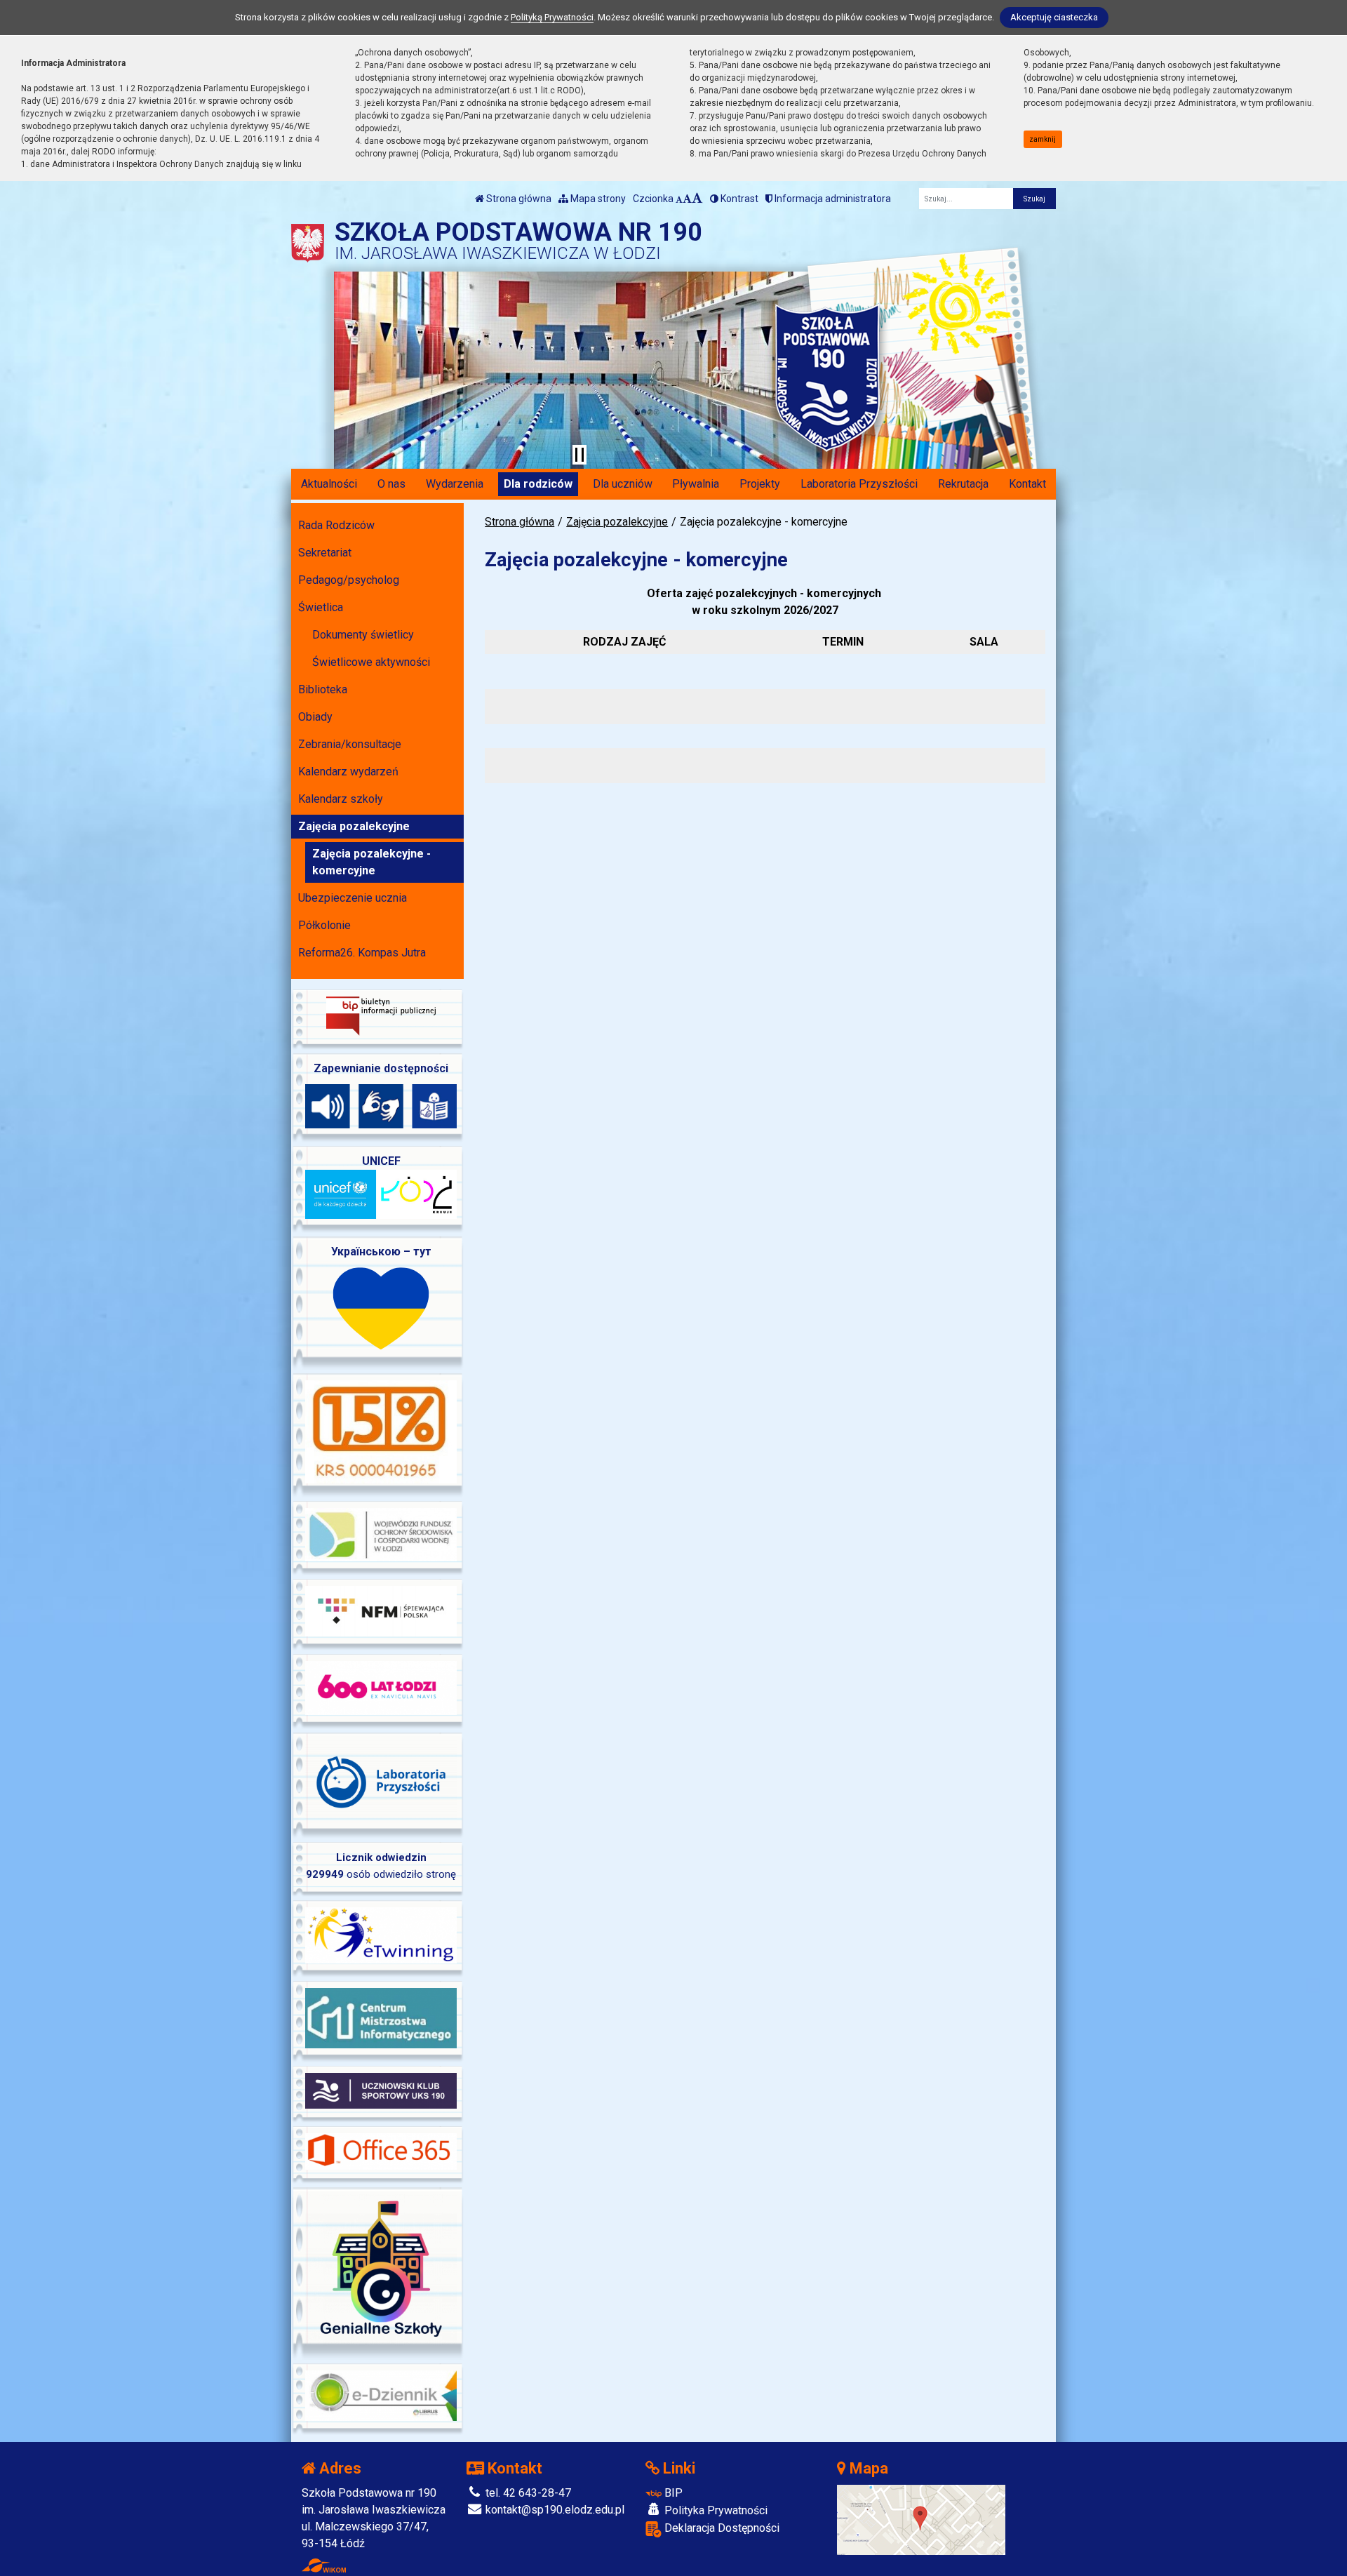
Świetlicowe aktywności (371, 662)
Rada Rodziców (336, 525)
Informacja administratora (832, 199)
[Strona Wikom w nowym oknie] (324, 2565)
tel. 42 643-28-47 (527, 2493)
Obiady (315, 717)
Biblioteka (323, 689)
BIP (672, 2493)
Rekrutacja (963, 484)
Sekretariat (325, 553)
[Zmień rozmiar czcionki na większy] (687, 199)
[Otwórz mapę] (921, 2519)
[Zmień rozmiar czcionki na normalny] (679, 199)
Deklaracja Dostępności (721, 2528)
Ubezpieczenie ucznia (353, 898)
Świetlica (321, 607)
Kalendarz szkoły (341, 799)
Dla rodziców (538, 484)
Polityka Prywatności (715, 2510)
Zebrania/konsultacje (350, 744)
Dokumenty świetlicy (363, 635)
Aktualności (329, 484)
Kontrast (738, 199)
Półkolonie (324, 925)
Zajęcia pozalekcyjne (617, 522)
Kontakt (1027, 484)
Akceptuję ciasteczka (1054, 17)
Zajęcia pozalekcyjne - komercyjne (371, 862)
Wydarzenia (455, 484)
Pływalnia (696, 484)
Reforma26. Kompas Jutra (362, 953)
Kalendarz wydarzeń (348, 772)
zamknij (1043, 139)
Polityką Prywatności (552, 17)
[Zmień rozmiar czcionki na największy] (697, 199)
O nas (391, 484)
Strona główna (518, 199)
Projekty (760, 484)
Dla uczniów (623, 484)
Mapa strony (597, 199)
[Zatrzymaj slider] (579, 455)
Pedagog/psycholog (349, 580)
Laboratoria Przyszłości (859, 484)
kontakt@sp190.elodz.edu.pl (554, 2510)
